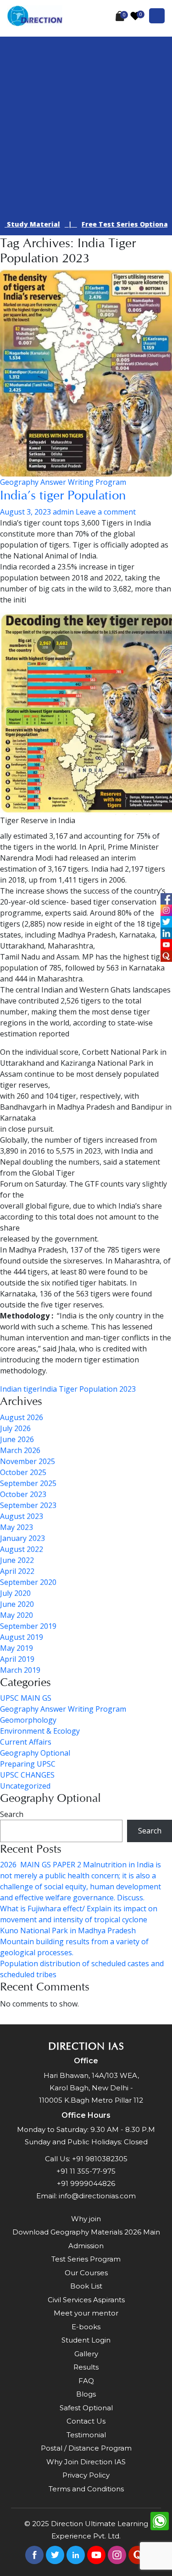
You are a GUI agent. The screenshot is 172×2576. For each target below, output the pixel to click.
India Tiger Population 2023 (88, 1389)
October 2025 (23, 1472)
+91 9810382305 (100, 2159)
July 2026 (15, 1428)
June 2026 (17, 1439)
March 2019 (20, 1670)
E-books (86, 2327)
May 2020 (17, 1615)
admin (63, 512)
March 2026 (20, 1450)
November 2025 (28, 1461)
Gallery (86, 2354)
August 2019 (22, 1637)
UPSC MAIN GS (26, 1698)
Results (86, 2367)
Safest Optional (86, 2408)
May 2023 (17, 1527)
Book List (86, 2286)
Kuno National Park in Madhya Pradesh (68, 1931)
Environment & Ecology (40, 1731)
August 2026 (22, 1417)
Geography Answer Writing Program (63, 482)
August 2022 (22, 1549)
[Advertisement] (86, 122)
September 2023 (28, 1505)
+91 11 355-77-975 (86, 2171)
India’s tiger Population (63, 495)
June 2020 (17, 1604)
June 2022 (17, 1560)
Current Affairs (26, 1742)
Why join (86, 2219)
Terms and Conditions (86, 2489)
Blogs (86, 2394)
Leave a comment (106, 512)
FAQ (86, 2381)
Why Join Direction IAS (86, 2462)
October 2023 (23, 1494)
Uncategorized (25, 1786)
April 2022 (17, 1571)
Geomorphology (28, 1720)
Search (12, 1814)
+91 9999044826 (86, 2183)
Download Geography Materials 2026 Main (86, 2232)
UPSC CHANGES (27, 1775)
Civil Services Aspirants (86, 2300)
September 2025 (28, 1483)
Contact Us (86, 2421)
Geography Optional (35, 1753)
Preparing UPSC (28, 1764)
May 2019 (17, 1648)
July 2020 (15, 1593)
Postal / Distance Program (86, 2448)
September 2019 (28, 1626)
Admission (86, 2246)
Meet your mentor (86, 2313)
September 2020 (28, 1582)
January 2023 (22, 1538)
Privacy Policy (86, 2475)
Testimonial (86, 2435)
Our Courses (86, 2273)
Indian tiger (20, 1389)
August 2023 (22, 1516)
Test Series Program (86, 2259)
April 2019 (17, 1659)
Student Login (86, 2340)
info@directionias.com (97, 2196)
